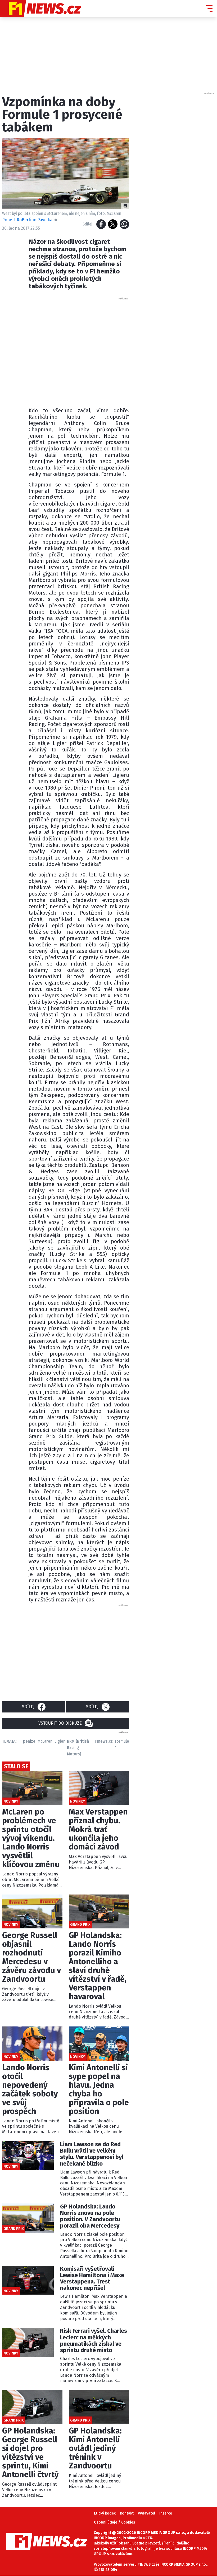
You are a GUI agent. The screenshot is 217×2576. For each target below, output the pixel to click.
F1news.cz (104, 1741)
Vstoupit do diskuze (60, 1723)
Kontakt (127, 2513)
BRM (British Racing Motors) (78, 1748)
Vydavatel (146, 2513)
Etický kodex (105, 2513)
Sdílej (28, 1707)
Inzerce (166, 2513)
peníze (29, 1741)
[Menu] (209, 8)
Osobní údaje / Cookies (114, 2522)
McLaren (45, 1741)
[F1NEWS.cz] (40, 8)
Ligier (60, 1741)
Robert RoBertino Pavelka (27, 220)
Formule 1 (122, 1744)
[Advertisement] (113, 351)
